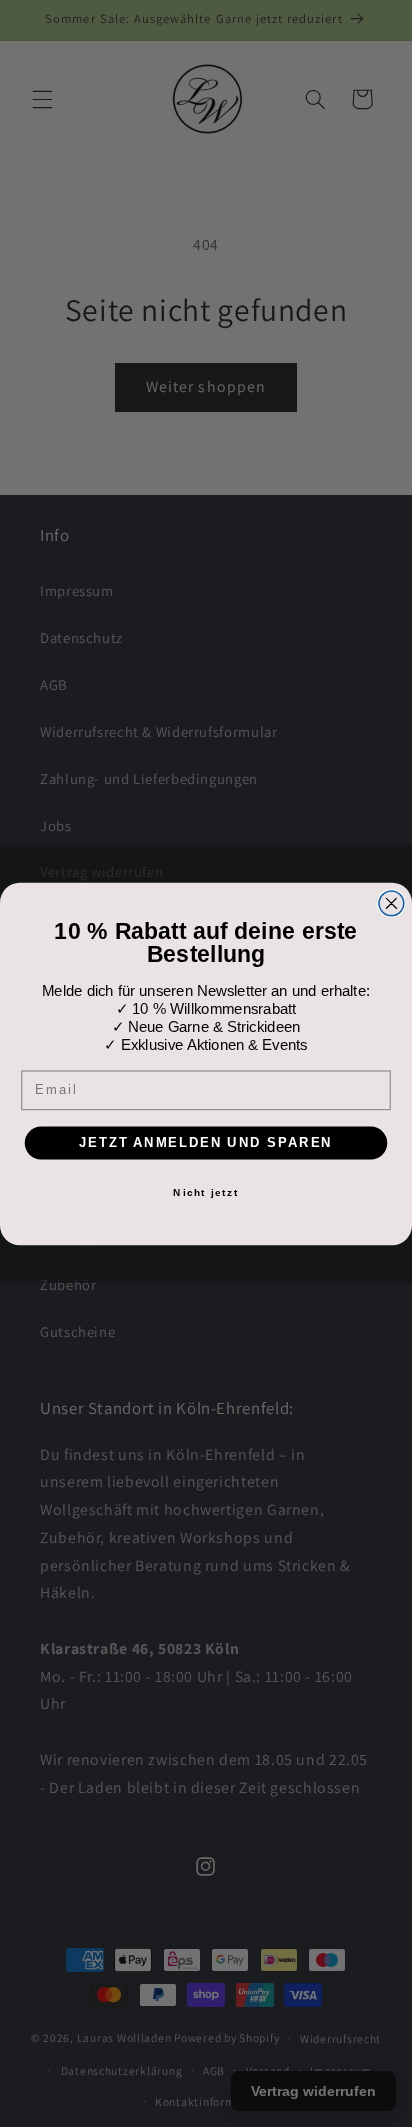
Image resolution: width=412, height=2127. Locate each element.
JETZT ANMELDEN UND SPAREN (206, 1142)
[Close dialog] (391, 902)
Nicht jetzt (205, 1192)
